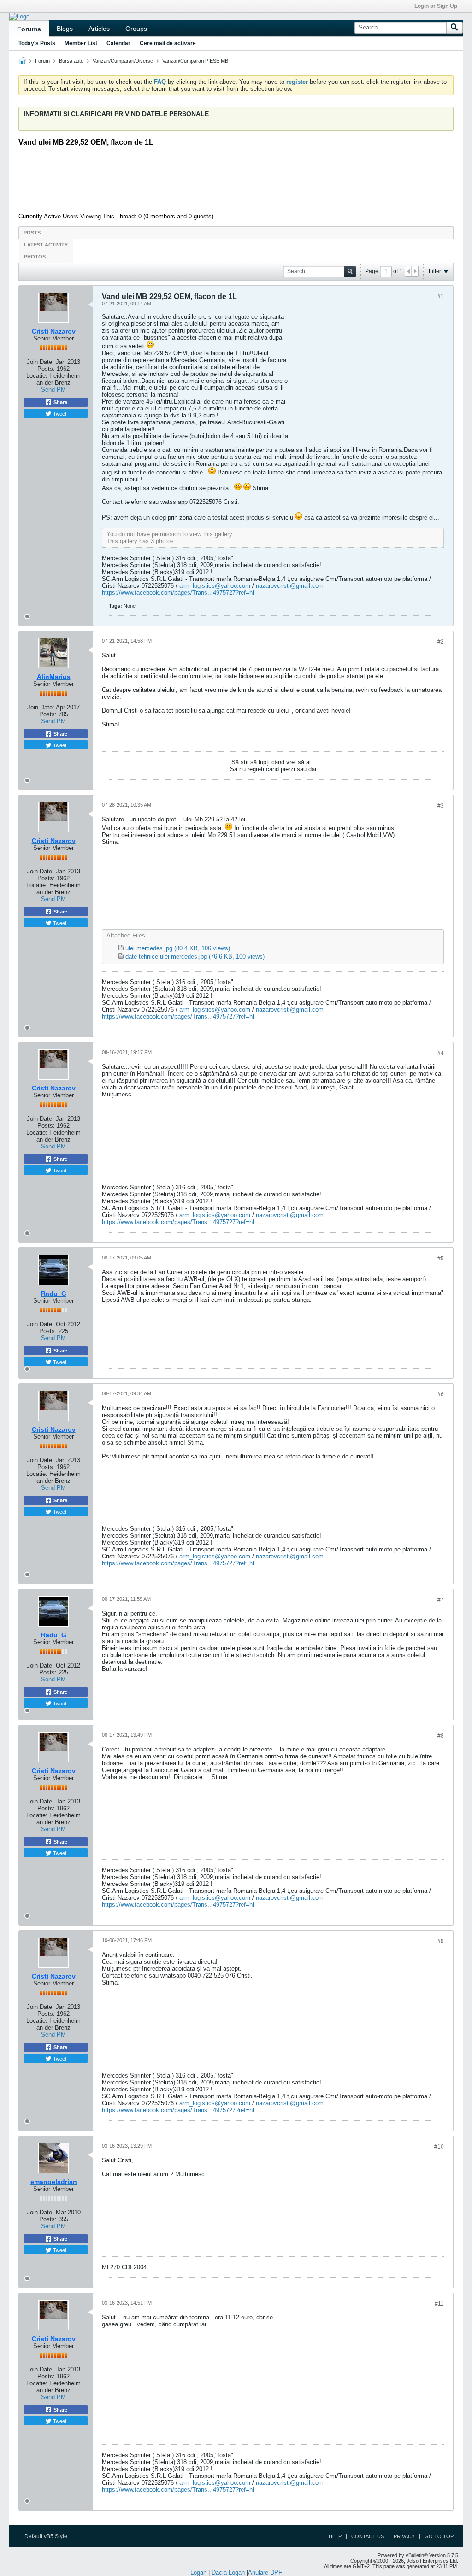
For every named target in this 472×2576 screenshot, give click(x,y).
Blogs (65, 29)
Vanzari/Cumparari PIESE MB (195, 61)
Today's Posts (37, 43)
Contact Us (368, 2536)
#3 (441, 806)
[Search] (454, 28)
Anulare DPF (265, 2573)
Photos (35, 257)
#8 (441, 1736)
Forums (29, 29)
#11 (439, 2304)
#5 (441, 1259)
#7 (441, 1600)
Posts (32, 233)
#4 (441, 1053)
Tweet (59, 413)
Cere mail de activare (168, 43)
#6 (441, 1394)
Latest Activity (46, 245)
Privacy (404, 2536)
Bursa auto (71, 61)
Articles (99, 29)
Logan (198, 2573)
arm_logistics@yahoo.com (215, 586)
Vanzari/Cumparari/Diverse (123, 61)
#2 (441, 642)
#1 (441, 296)
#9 (441, 1941)
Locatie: (37, 376)
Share (60, 402)
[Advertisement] (242, 178)
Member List (81, 43)
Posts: (46, 369)
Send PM (53, 389)
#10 (439, 2147)
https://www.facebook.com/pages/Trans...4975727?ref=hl (178, 593)
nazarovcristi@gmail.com (290, 586)
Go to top (439, 2536)
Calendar (118, 43)
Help (335, 2536)
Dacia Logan (228, 2573)
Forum (42, 61)
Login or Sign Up (436, 6)
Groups (136, 29)
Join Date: (40, 362)
